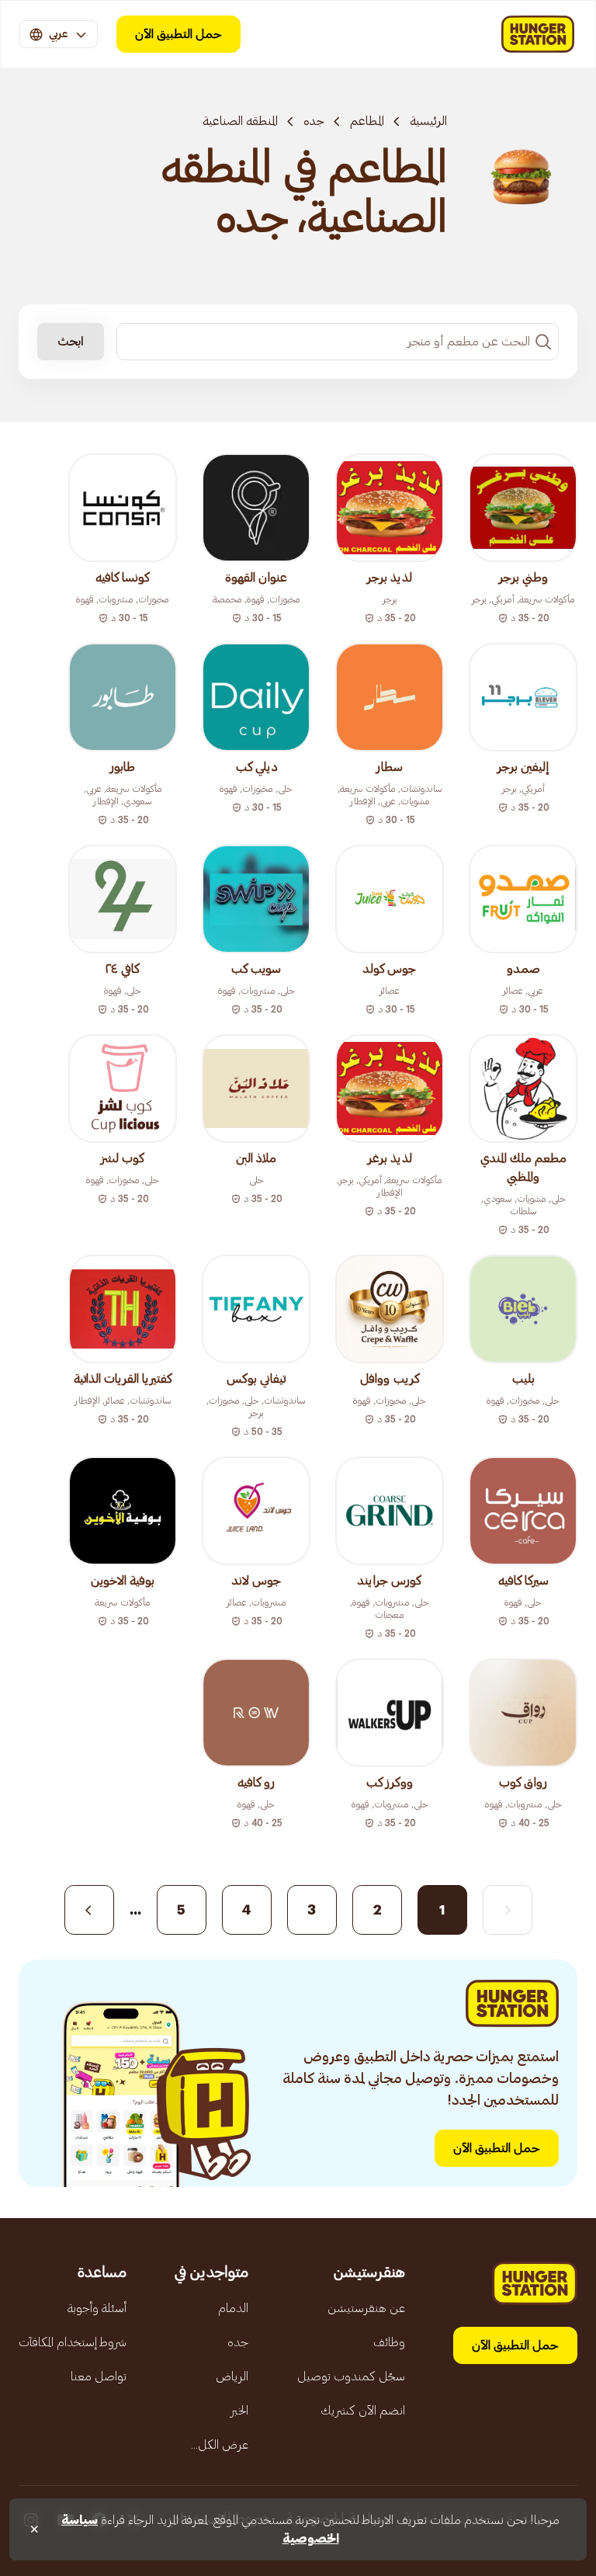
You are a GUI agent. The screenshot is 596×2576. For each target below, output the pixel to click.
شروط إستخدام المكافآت (73, 2342)
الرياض (232, 2376)
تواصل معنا (99, 2376)
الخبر (239, 2411)
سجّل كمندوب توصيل (351, 2376)
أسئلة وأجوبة (97, 2308)
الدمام (233, 2308)
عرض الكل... (220, 2445)
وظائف (389, 2342)
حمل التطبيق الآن (178, 34)
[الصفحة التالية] (89, 1910)
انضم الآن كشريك (363, 2411)
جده (314, 121)
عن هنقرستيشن (366, 2308)
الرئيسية (428, 121)
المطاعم (367, 121)
